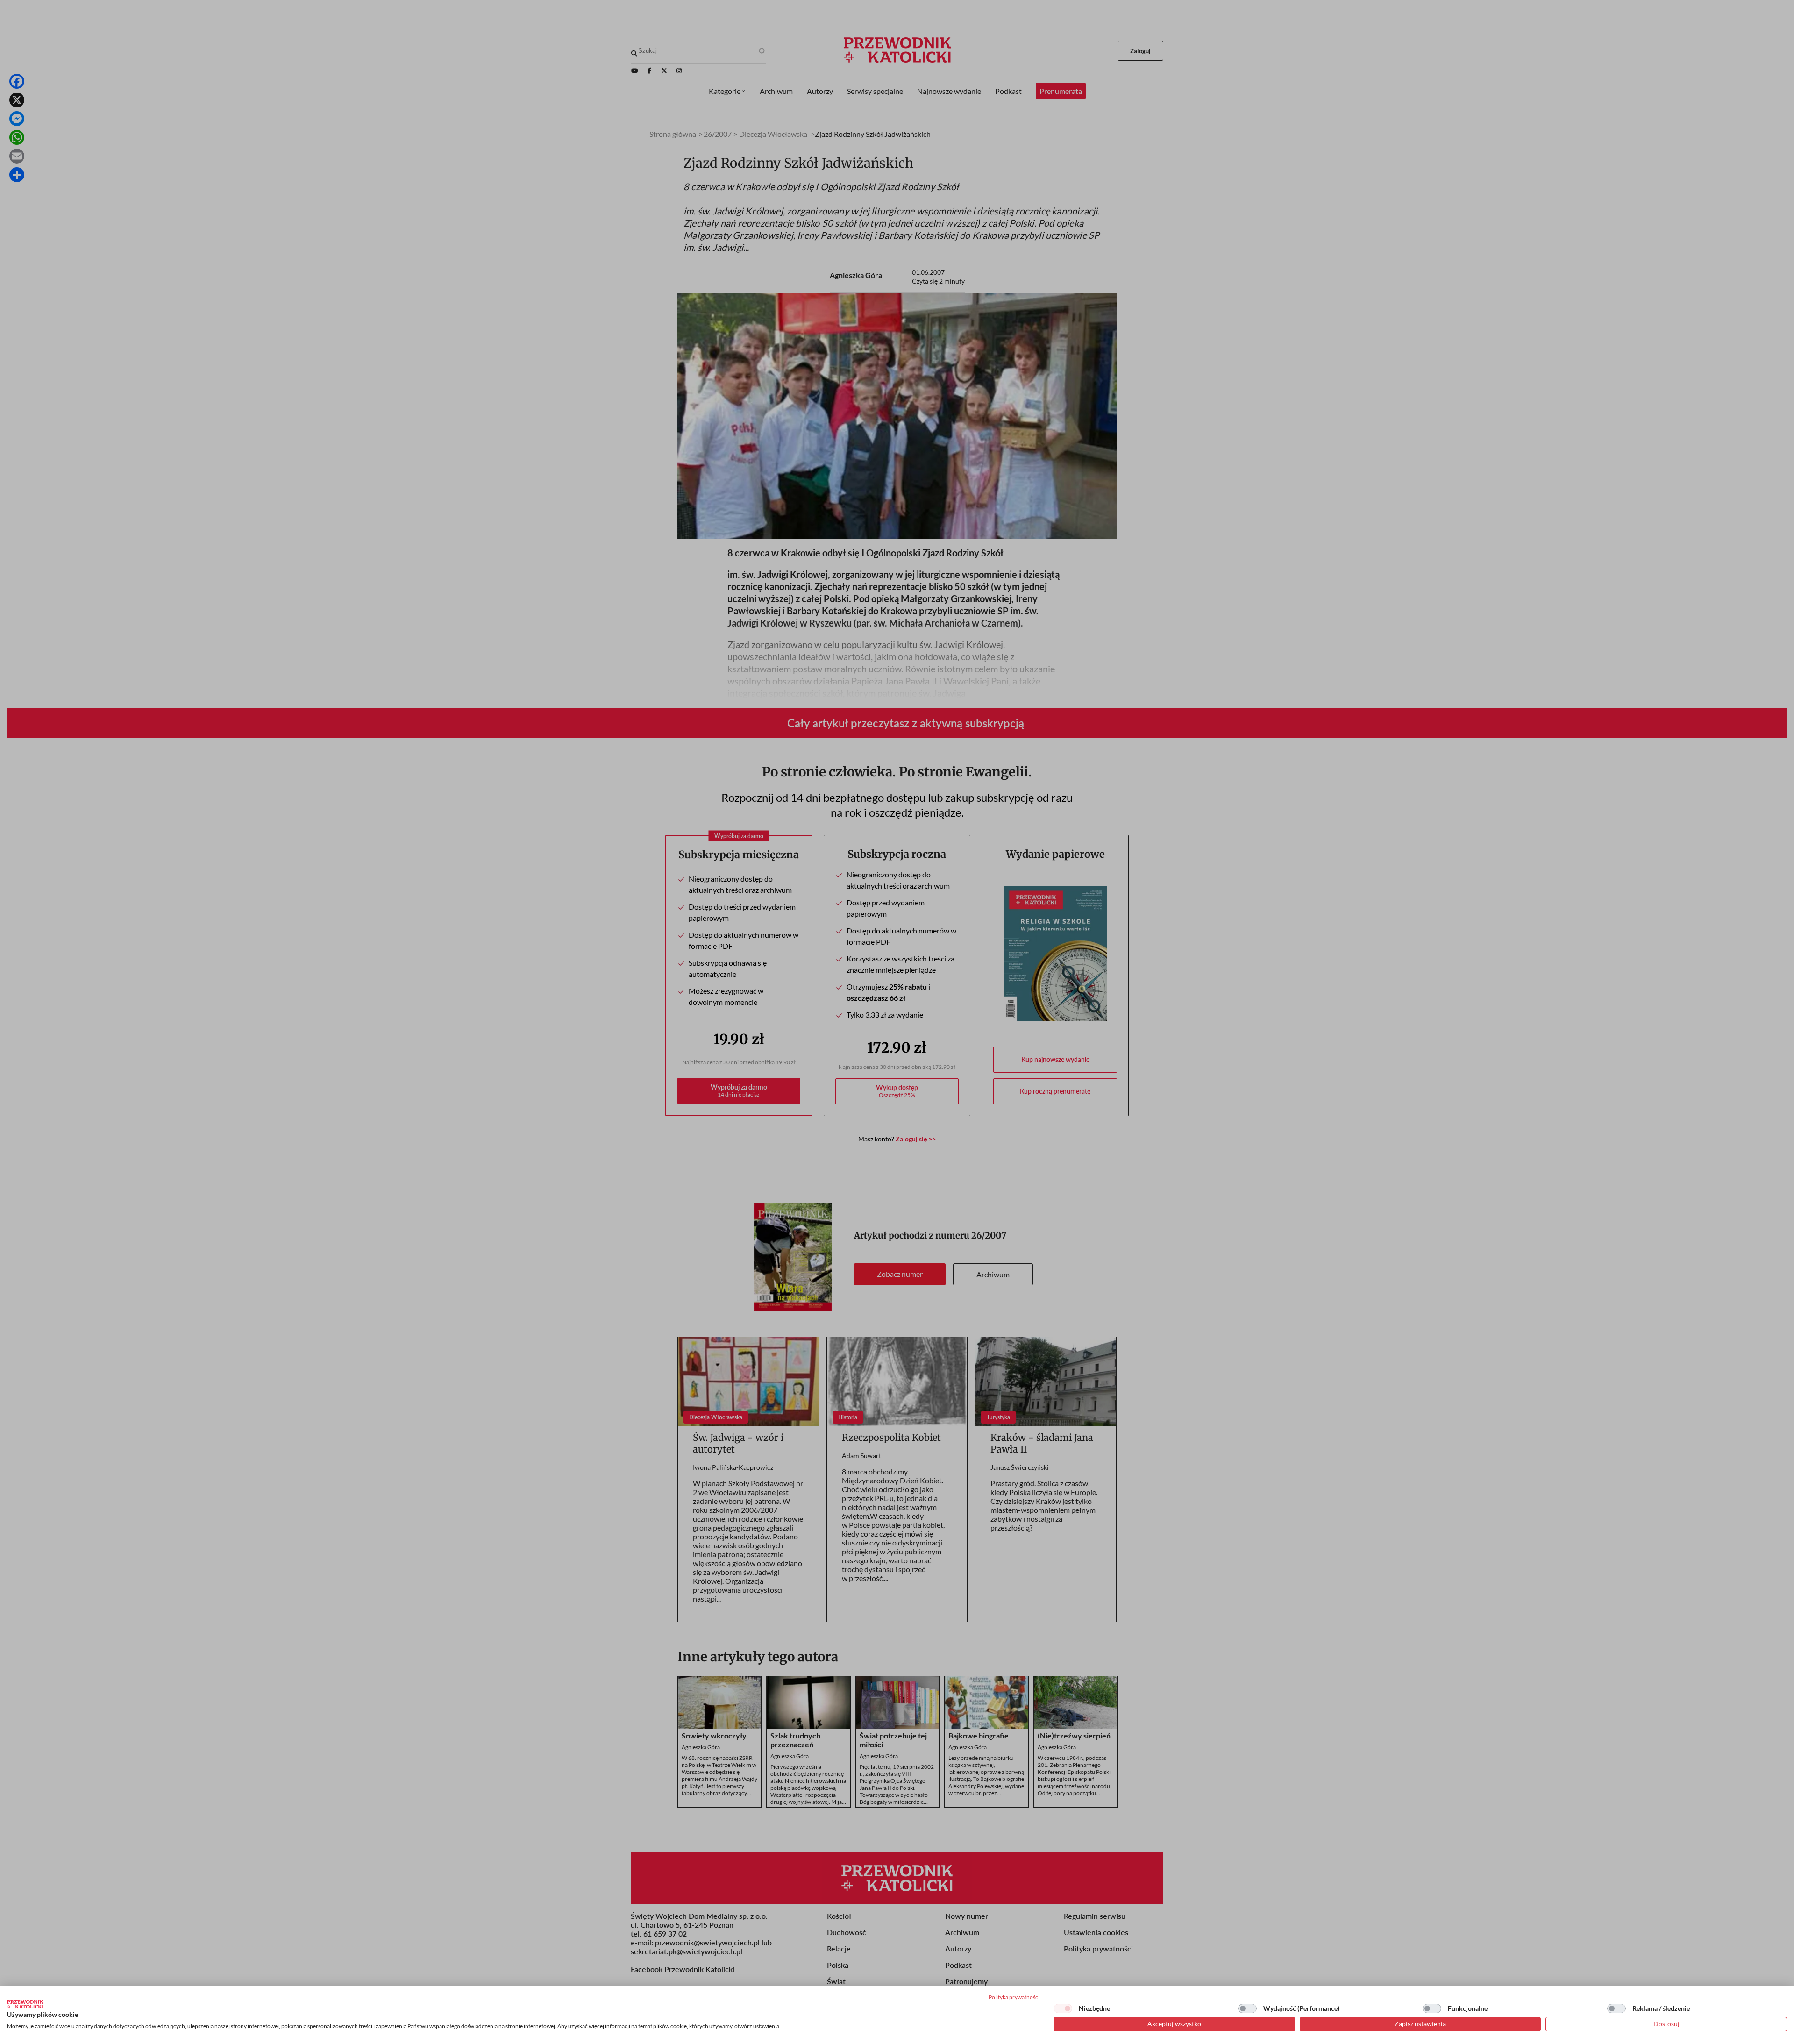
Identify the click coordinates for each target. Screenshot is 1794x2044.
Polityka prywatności (1014, 1997)
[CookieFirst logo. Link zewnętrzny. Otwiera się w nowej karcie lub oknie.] (25, 2004)
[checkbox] (1063, 2008)
